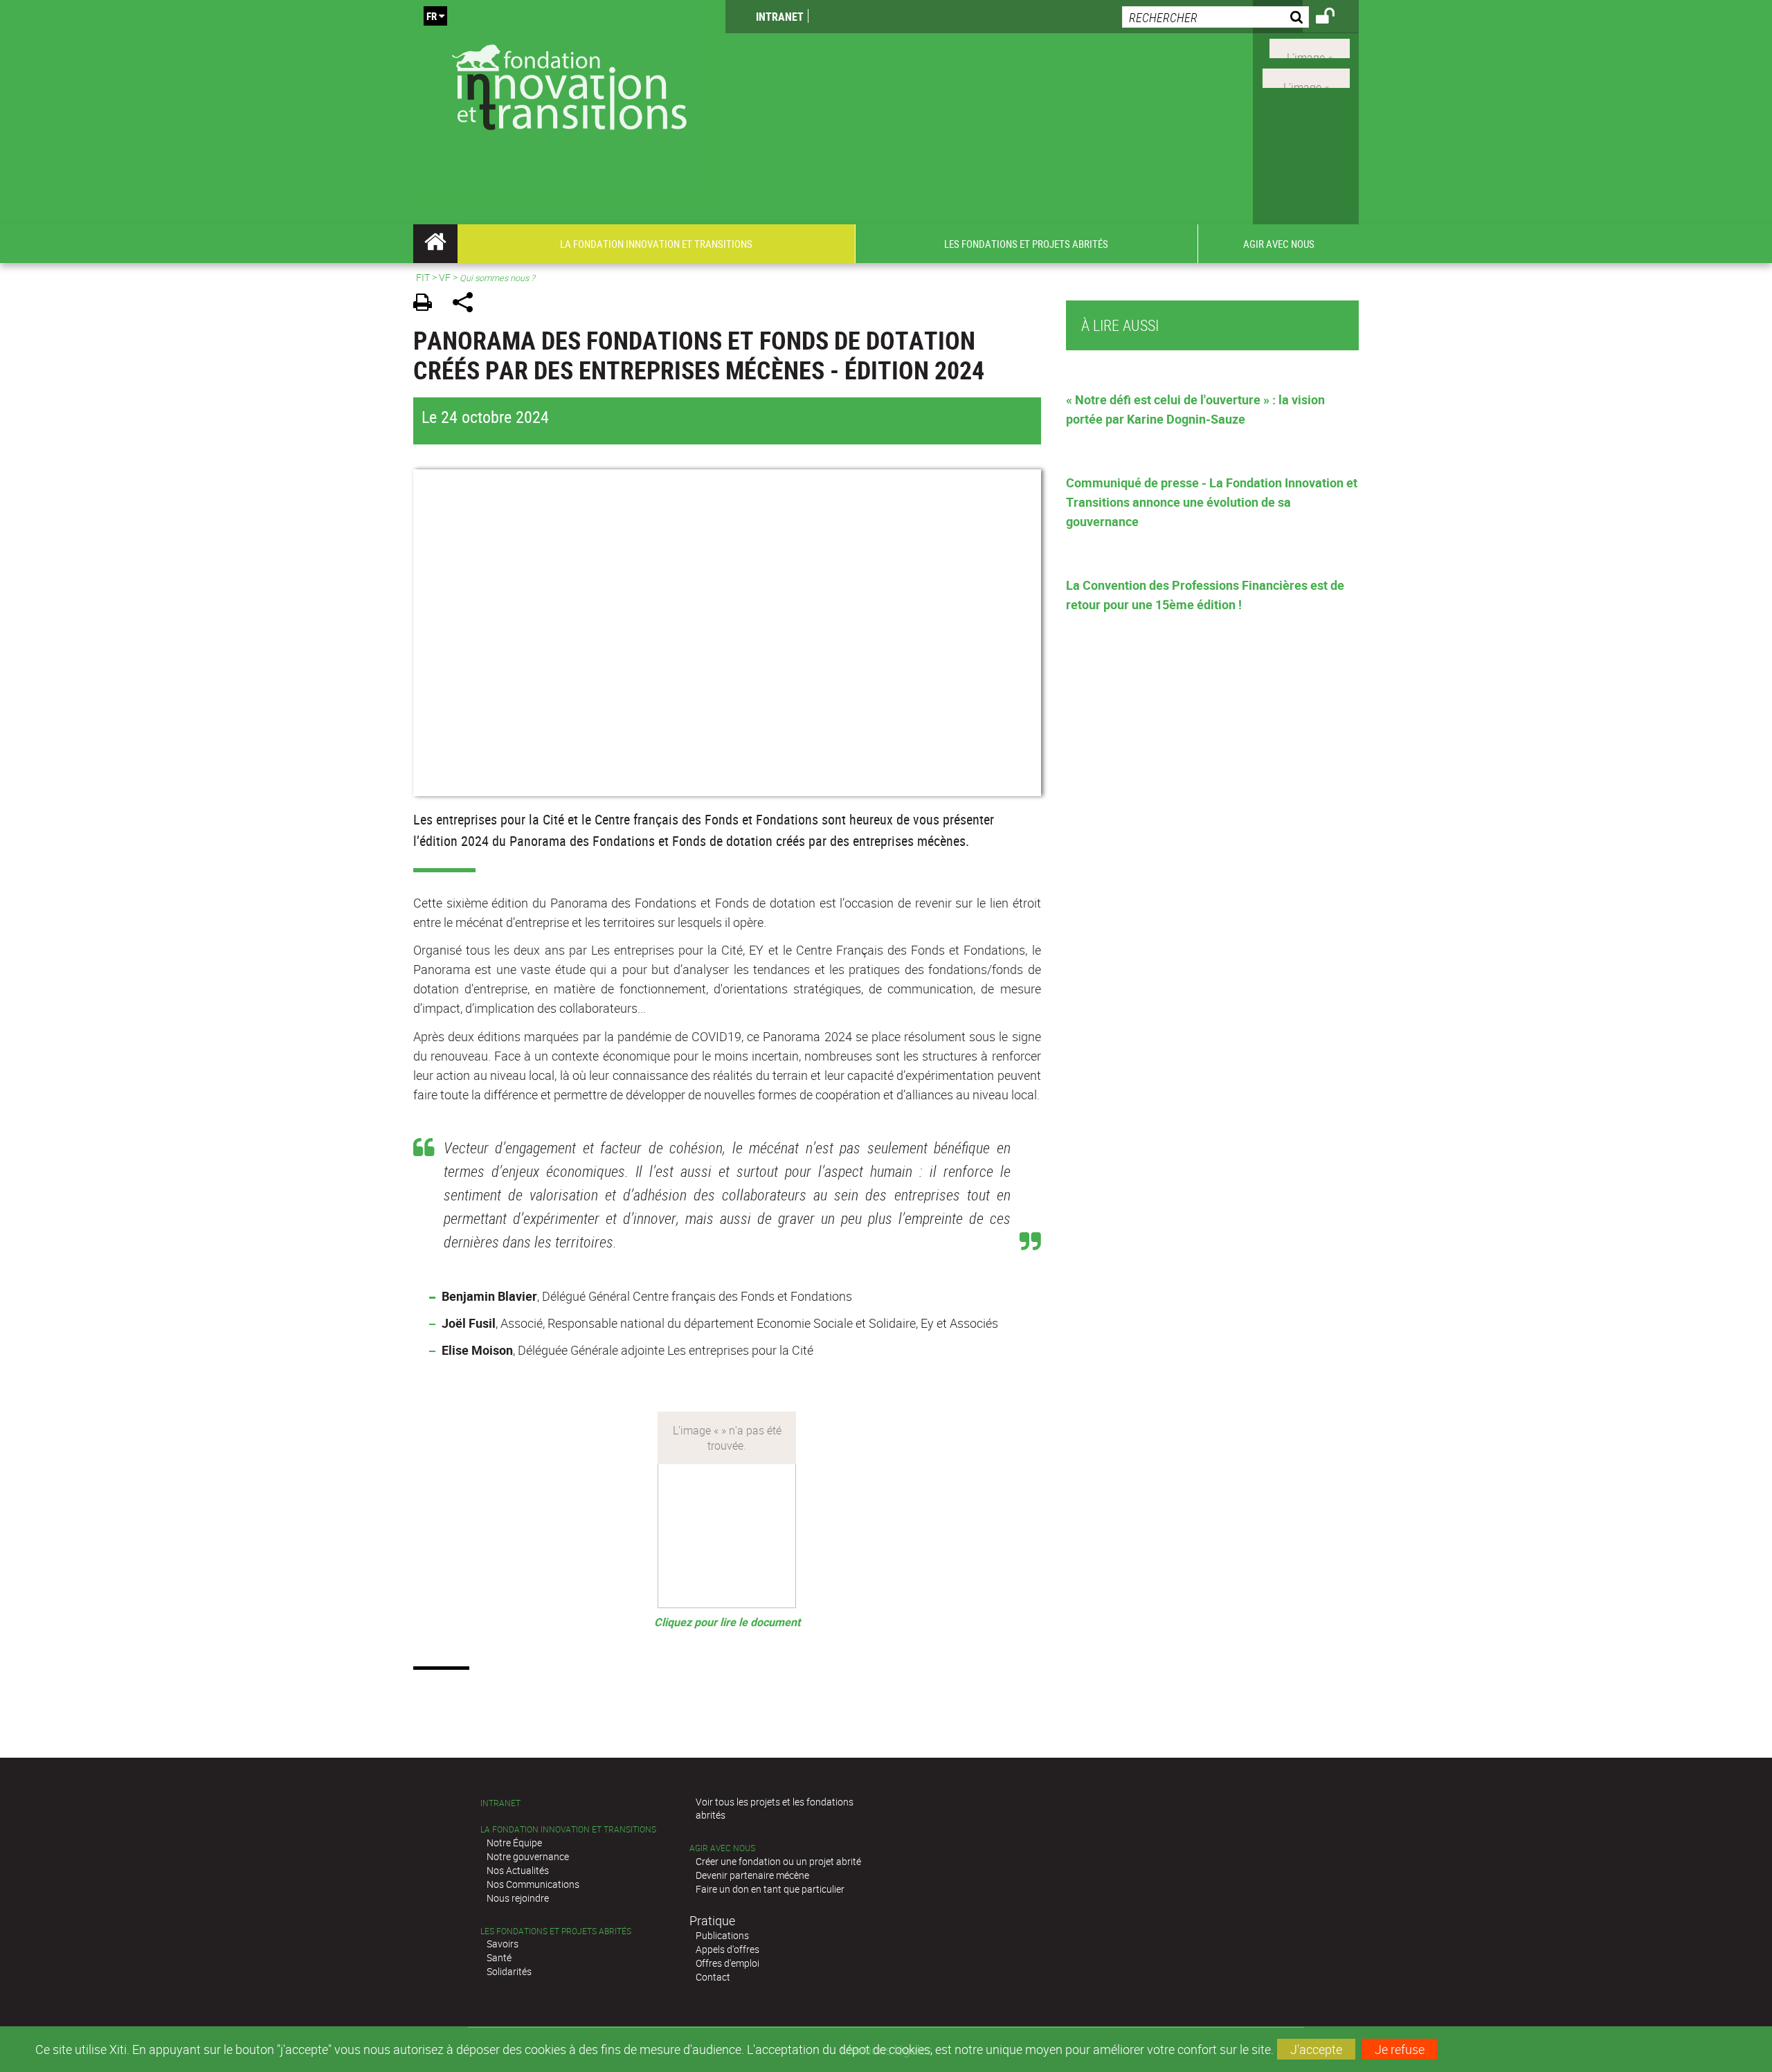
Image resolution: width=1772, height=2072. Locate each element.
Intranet (780, 17)
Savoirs (503, 1944)
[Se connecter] (1334, 18)
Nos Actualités (518, 1870)
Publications (722, 1935)
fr (432, 16)
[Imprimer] (427, 304)
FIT (423, 277)
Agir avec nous (722, 1848)
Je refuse (1400, 2049)
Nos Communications (533, 1884)
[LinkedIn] (1306, 77)
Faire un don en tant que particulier (770, 1889)
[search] (1215, 17)
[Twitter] (1310, 47)
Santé (499, 1957)
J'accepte (1316, 2049)
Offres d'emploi (727, 1963)
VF (445, 277)
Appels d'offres (727, 1949)
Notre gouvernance (528, 1856)
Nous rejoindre (518, 1898)
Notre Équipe (514, 1843)
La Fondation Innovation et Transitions (568, 1829)
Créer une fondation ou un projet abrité (778, 1861)
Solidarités (509, 1971)
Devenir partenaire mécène (752, 1875)
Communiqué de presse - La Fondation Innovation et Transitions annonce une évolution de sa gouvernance (1212, 502)
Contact (713, 1977)
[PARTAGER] (468, 304)
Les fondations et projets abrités (556, 1931)
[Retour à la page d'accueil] (569, 84)
